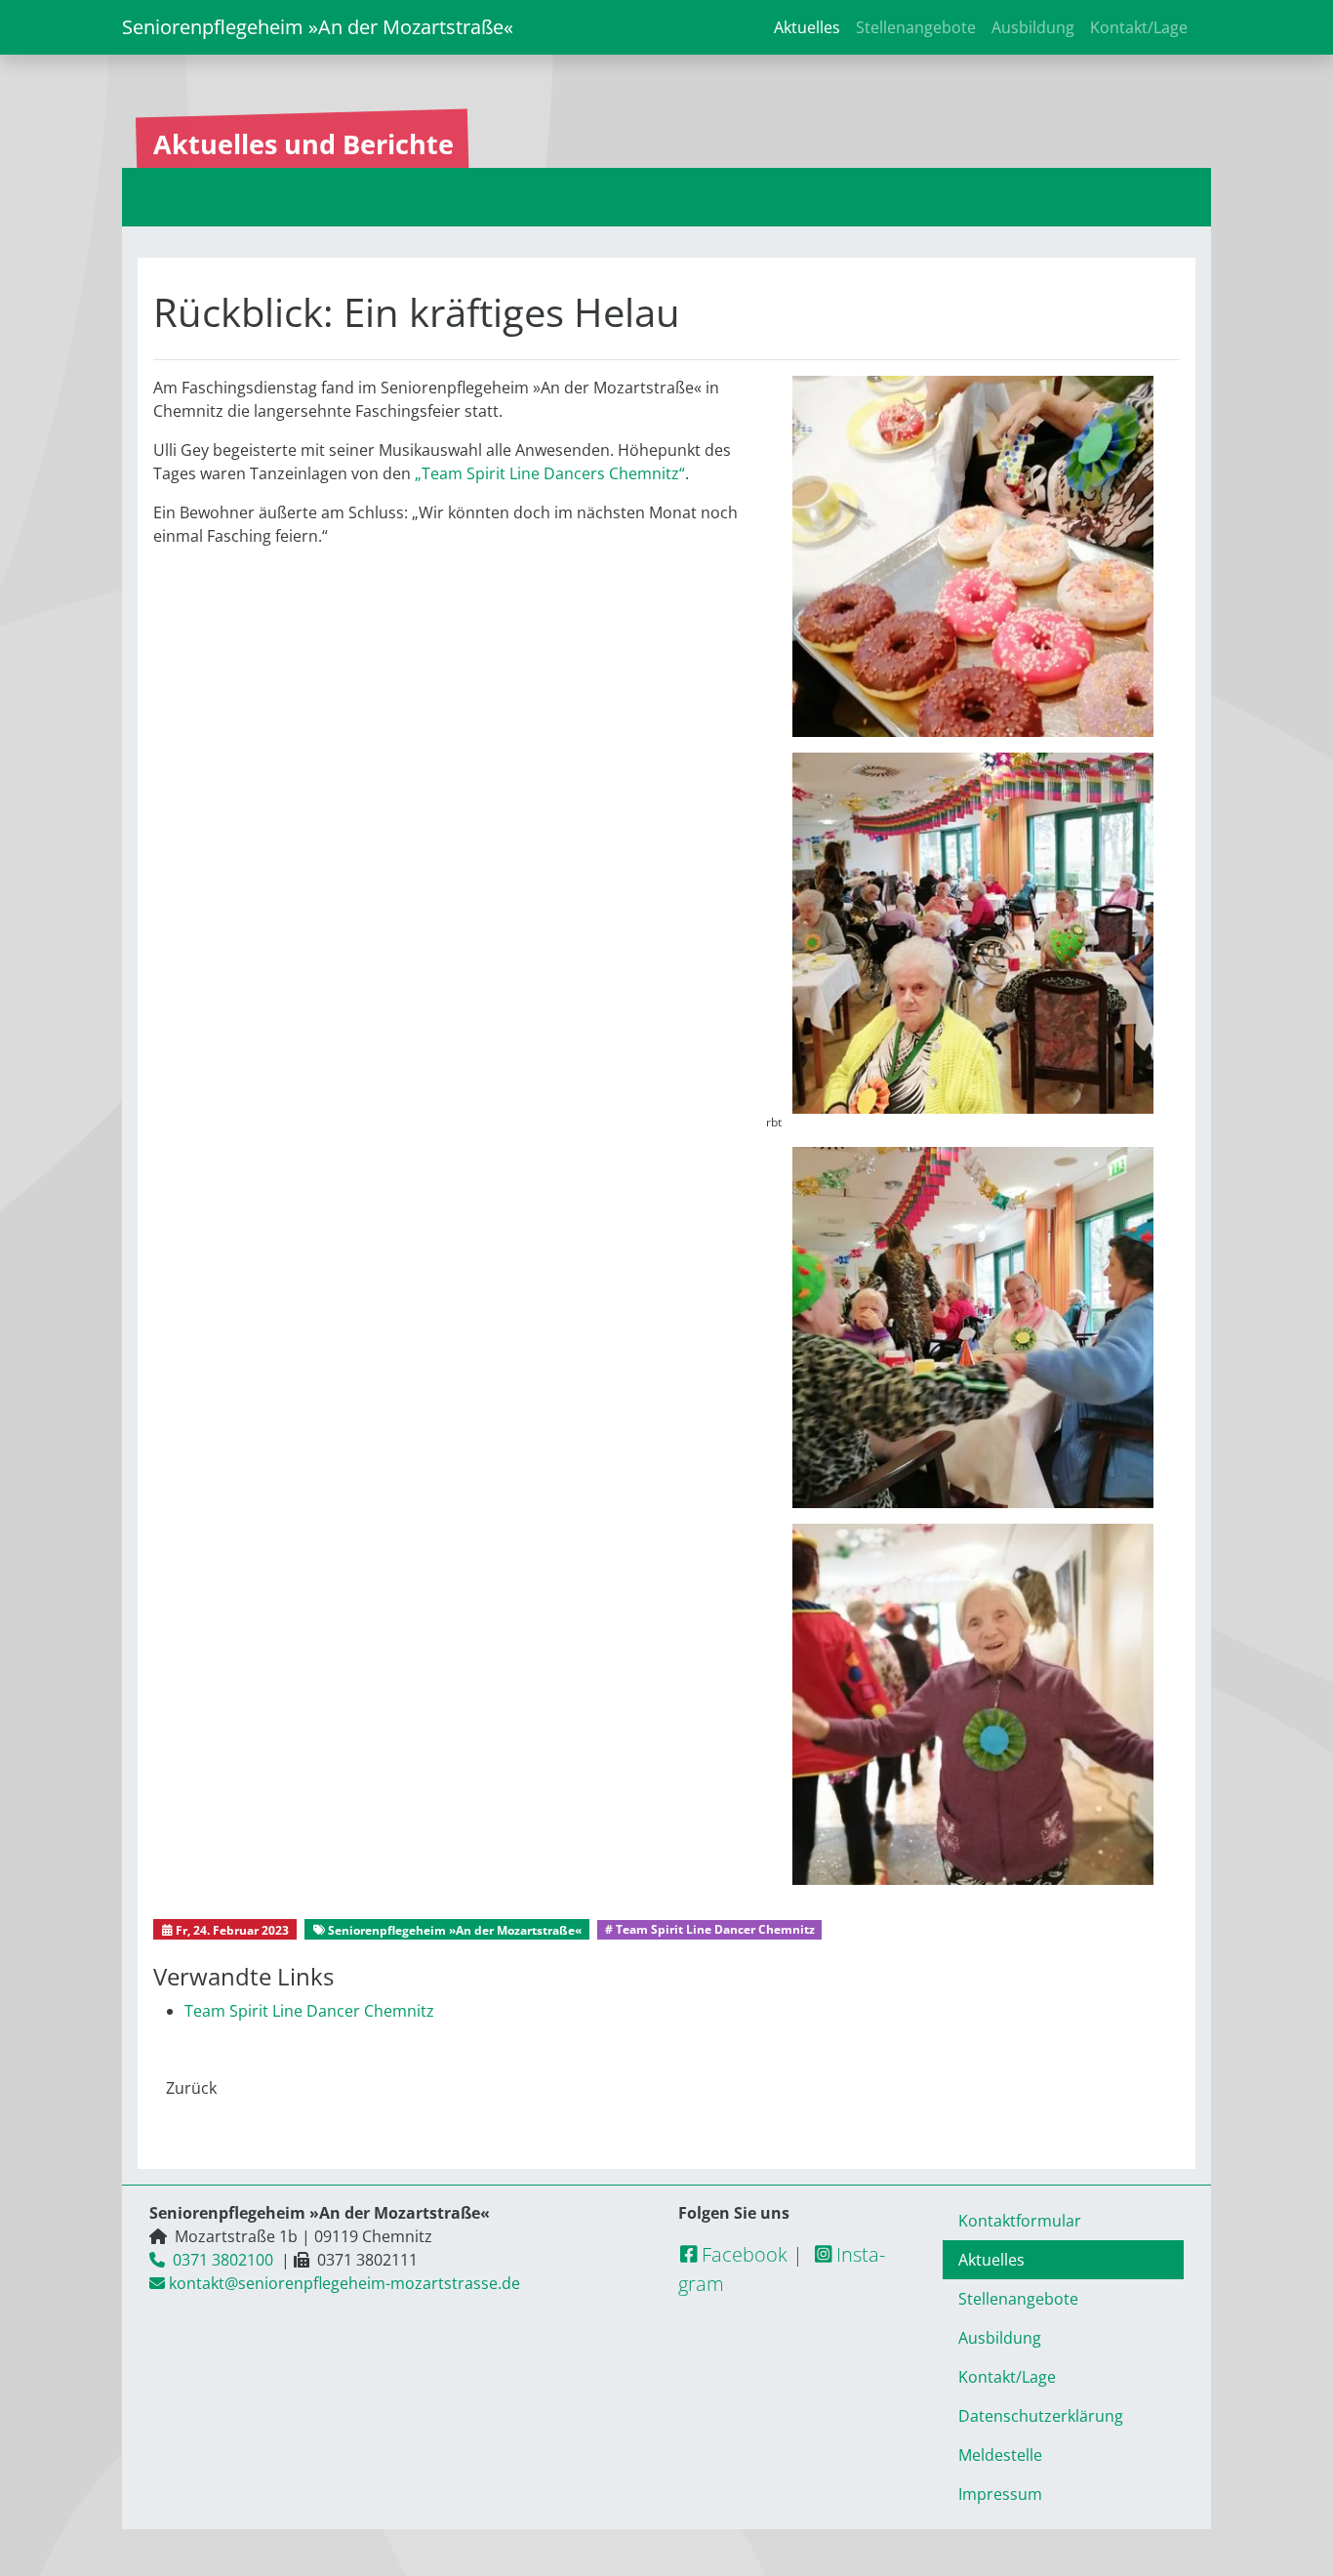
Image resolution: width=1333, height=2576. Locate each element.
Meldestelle (1000, 2455)
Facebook (742, 2254)
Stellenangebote (916, 27)
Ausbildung (1033, 27)
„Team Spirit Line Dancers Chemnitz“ (550, 473)
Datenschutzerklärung (1041, 2416)
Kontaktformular (1020, 2221)
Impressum (1000, 2494)
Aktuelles (807, 27)
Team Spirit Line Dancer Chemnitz (309, 2011)
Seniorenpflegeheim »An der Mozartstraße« (318, 27)
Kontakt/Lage (1139, 27)
